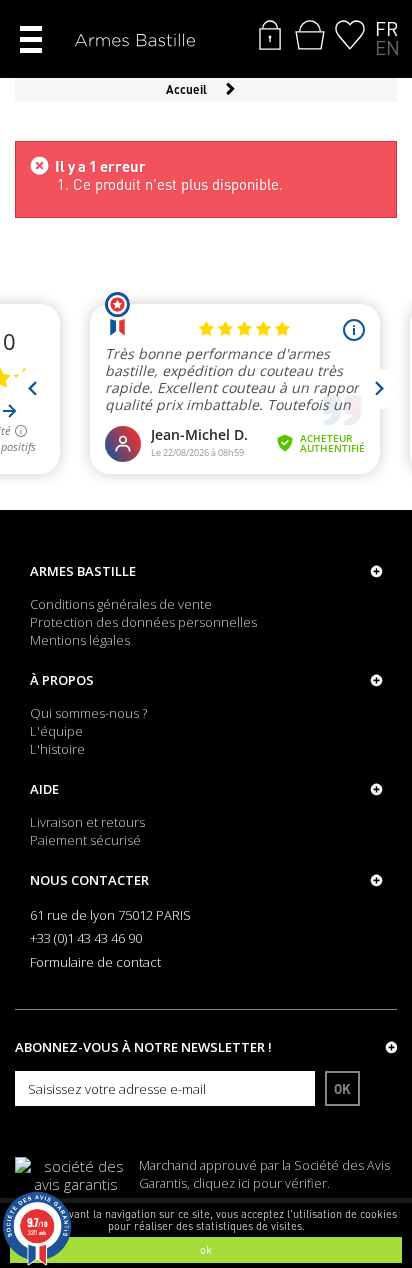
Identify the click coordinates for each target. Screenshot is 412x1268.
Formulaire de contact (95, 962)
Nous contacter (89, 880)
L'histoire (57, 749)
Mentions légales (80, 640)
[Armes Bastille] (135, 41)
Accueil (186, 89)
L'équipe (56, 731)
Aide (44, 789)
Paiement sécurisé (85, 840)
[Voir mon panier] (310, 35)
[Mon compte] (270, 35)
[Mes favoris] (350, 35)
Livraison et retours (87, 822)
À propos (62, 680)
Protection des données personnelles (143, 622)
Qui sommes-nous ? (88, 713)
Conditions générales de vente (121, 604)
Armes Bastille (83, 571)
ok (206, 1250)
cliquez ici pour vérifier (260, 1183)
